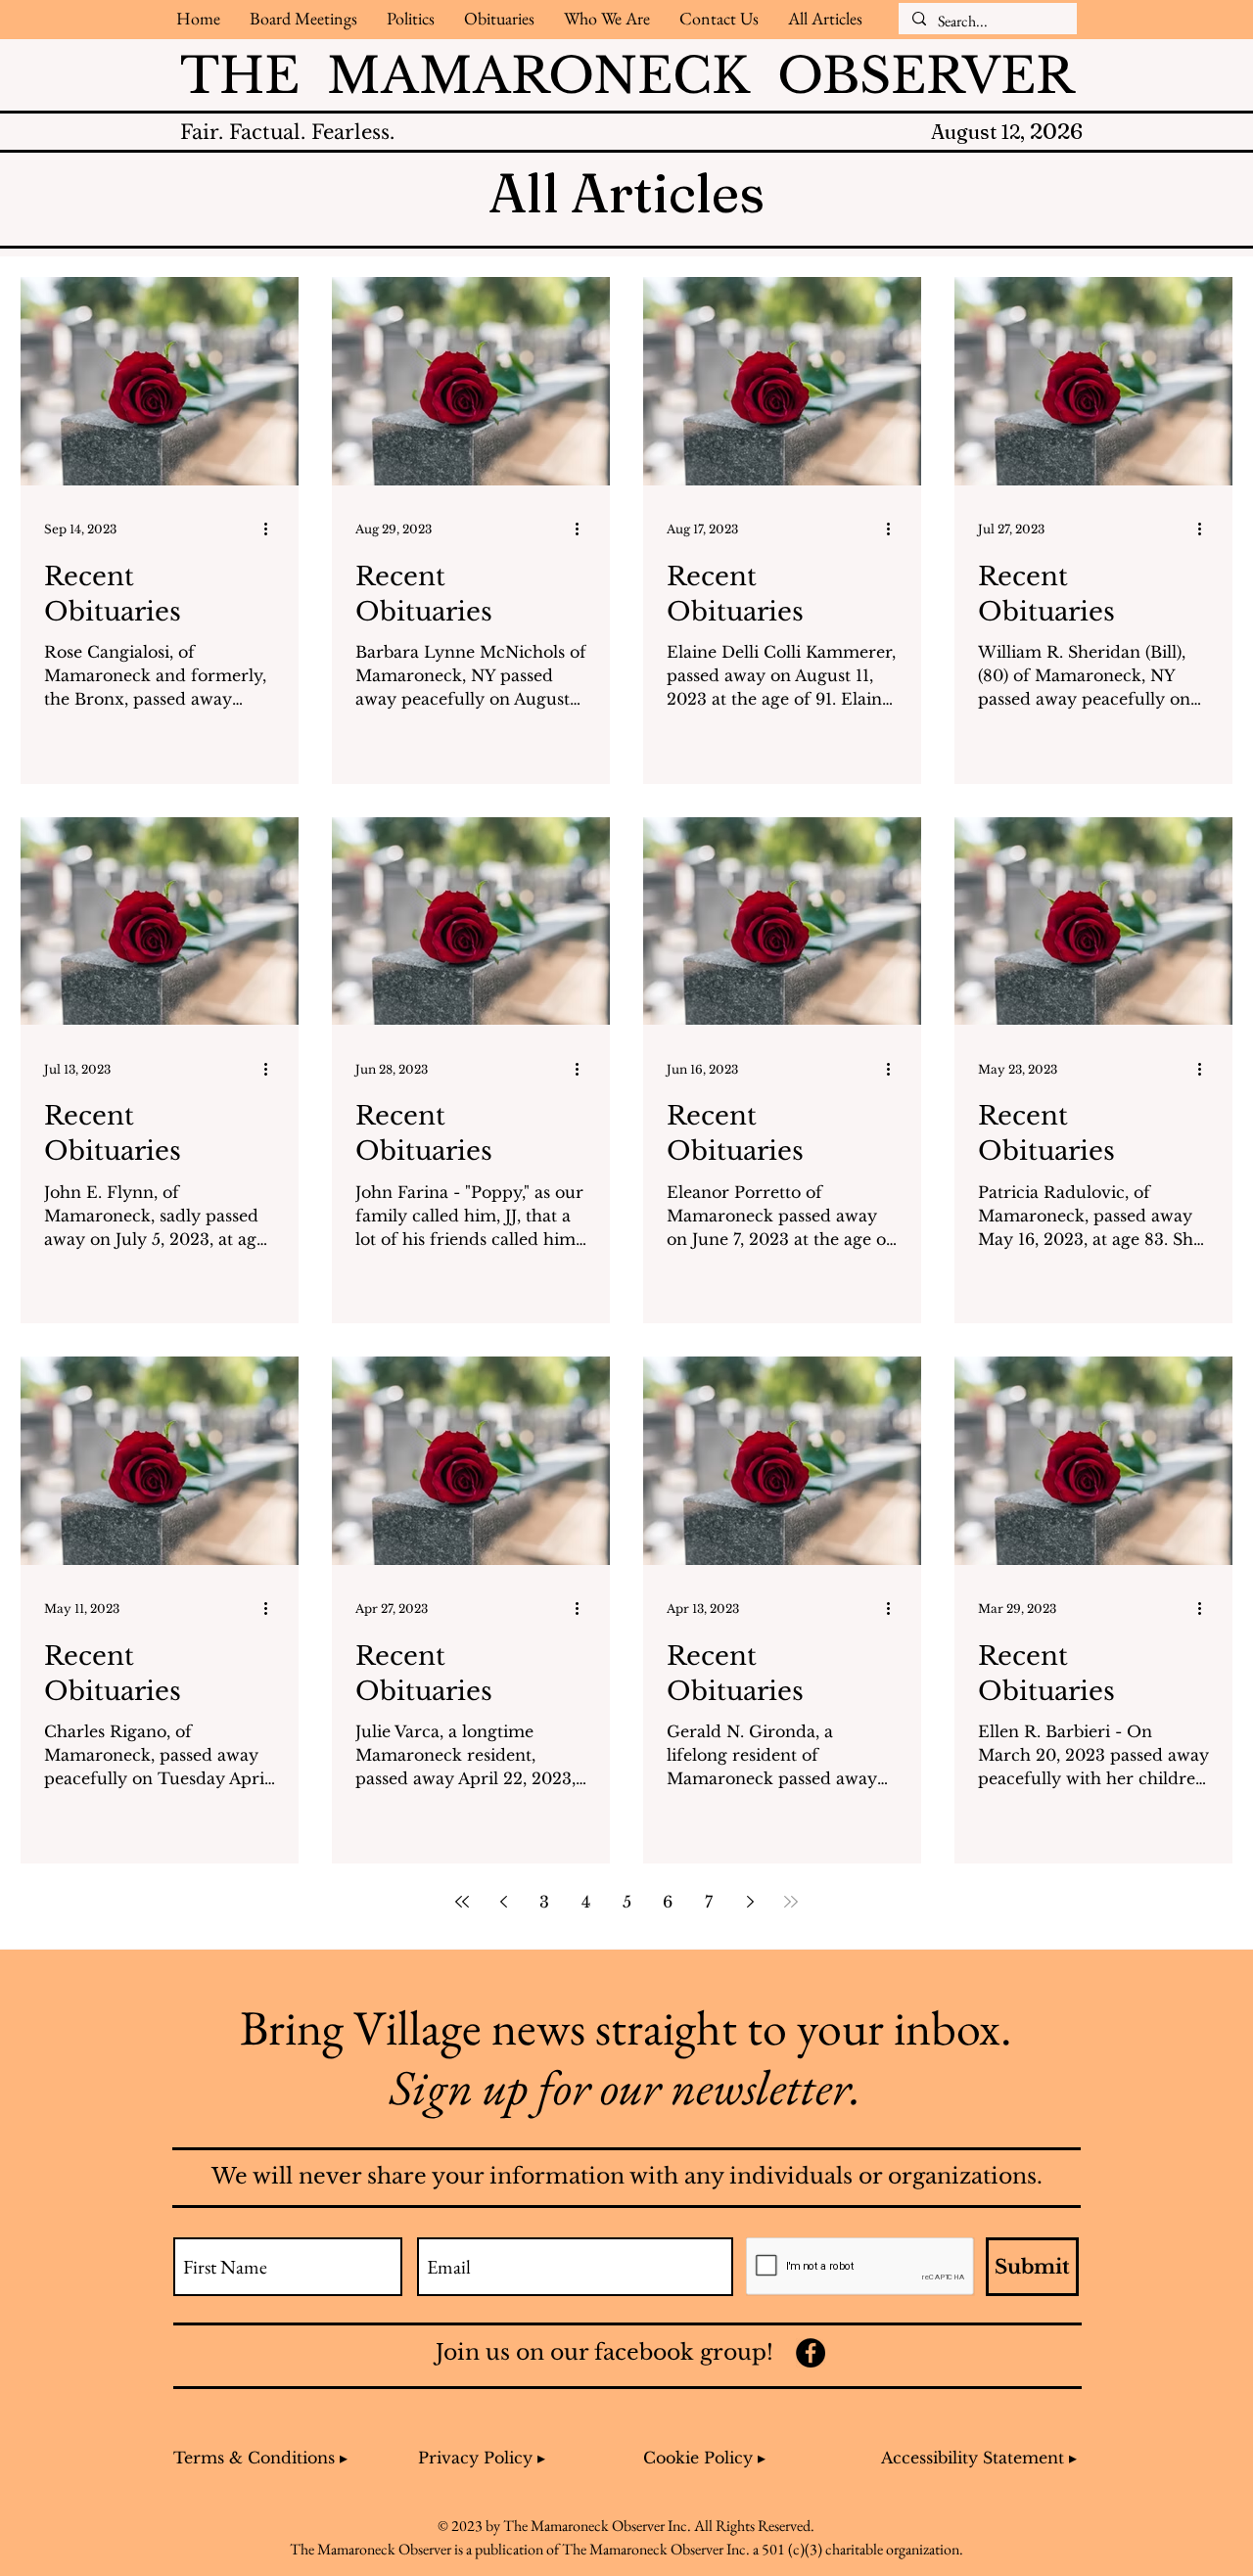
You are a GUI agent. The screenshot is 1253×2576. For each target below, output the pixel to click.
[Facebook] (811, 2353)
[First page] (462, 1902)
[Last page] (791, 1902)
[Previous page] (503, 1902)
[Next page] (750, 1902)
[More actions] (272, 529)
